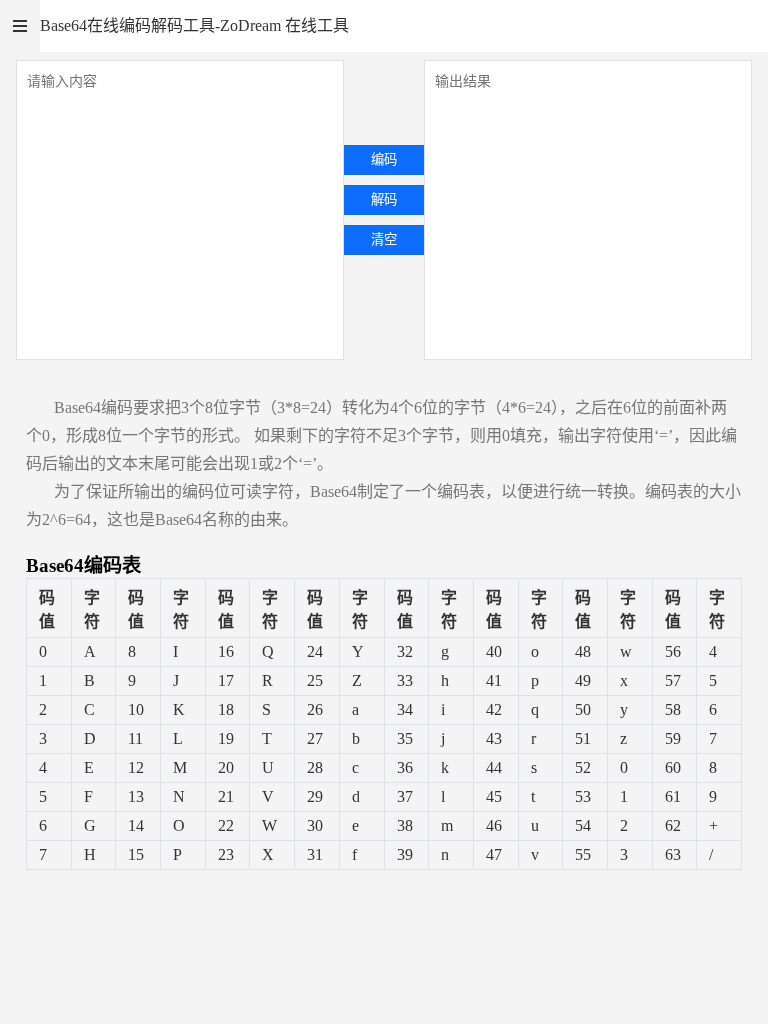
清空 (384, 239)
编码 (384, 159)
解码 (384, 199)
